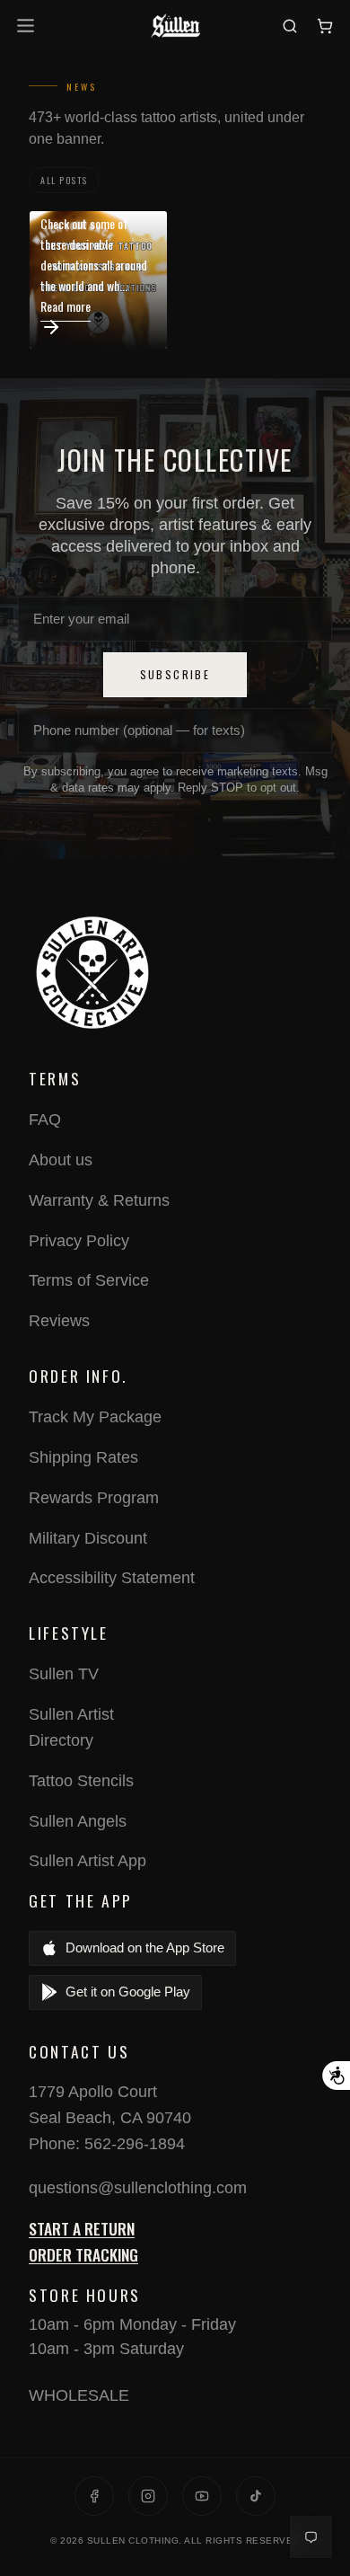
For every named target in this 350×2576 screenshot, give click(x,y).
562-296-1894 (135, 2144)
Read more (66, 306)
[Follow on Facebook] (94, 2496)
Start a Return (82, 2228)
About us (61, 1160)
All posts (64, 180)
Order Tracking (83, 2254)
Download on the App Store (145, 1947)
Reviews (59, 1321)
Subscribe (175, 674)
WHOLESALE (79, 2395)
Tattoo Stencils (81, 1781)
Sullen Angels (78, 1821)
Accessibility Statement (112, 1578)
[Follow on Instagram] (148, 2496)
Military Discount (88, 1538)
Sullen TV (64, 1674)
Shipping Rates (83, 1457)
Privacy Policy (79, 1241)
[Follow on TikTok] (256, 2496)
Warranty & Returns (99, 1200)
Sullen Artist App (87, 1861)
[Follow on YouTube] (202, 2496)
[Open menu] (28, 26)
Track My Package (95, 1417)
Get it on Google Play (128, 1992)
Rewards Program (94, 1498)
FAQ (45, 1120)
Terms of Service (89, 1280)
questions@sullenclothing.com (138, 2188)
